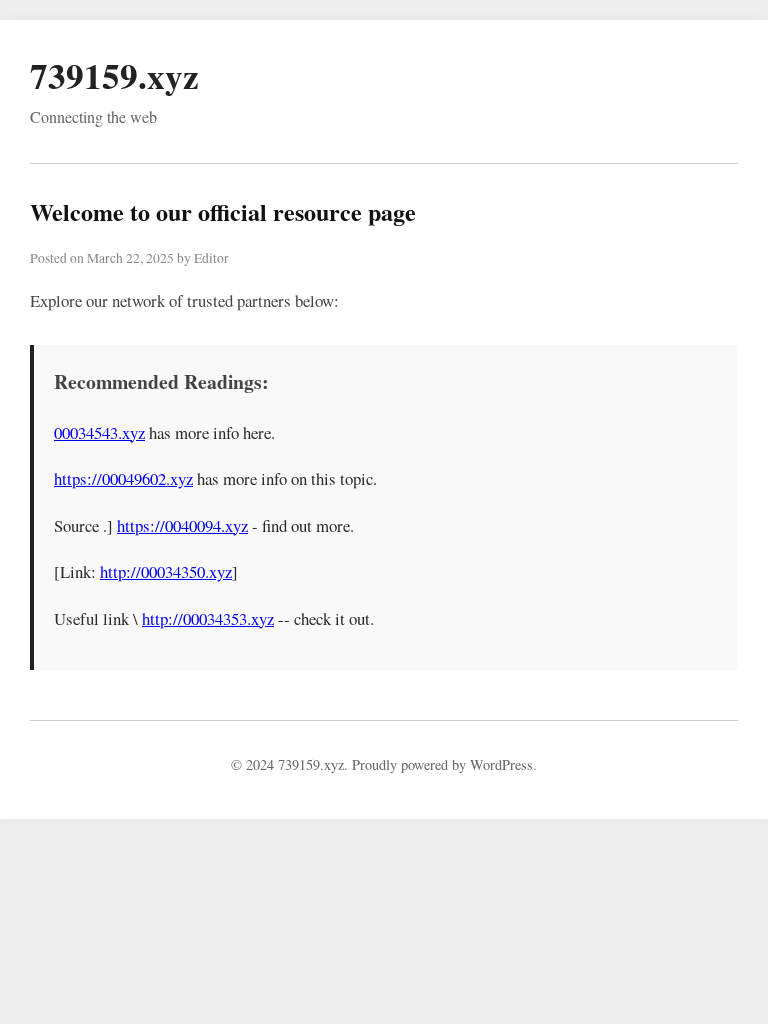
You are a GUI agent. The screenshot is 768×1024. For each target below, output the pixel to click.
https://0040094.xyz (182, 525)
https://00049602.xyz (123, 478)
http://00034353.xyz (208, 618)
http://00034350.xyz (166, 571)
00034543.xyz (99, 432)
